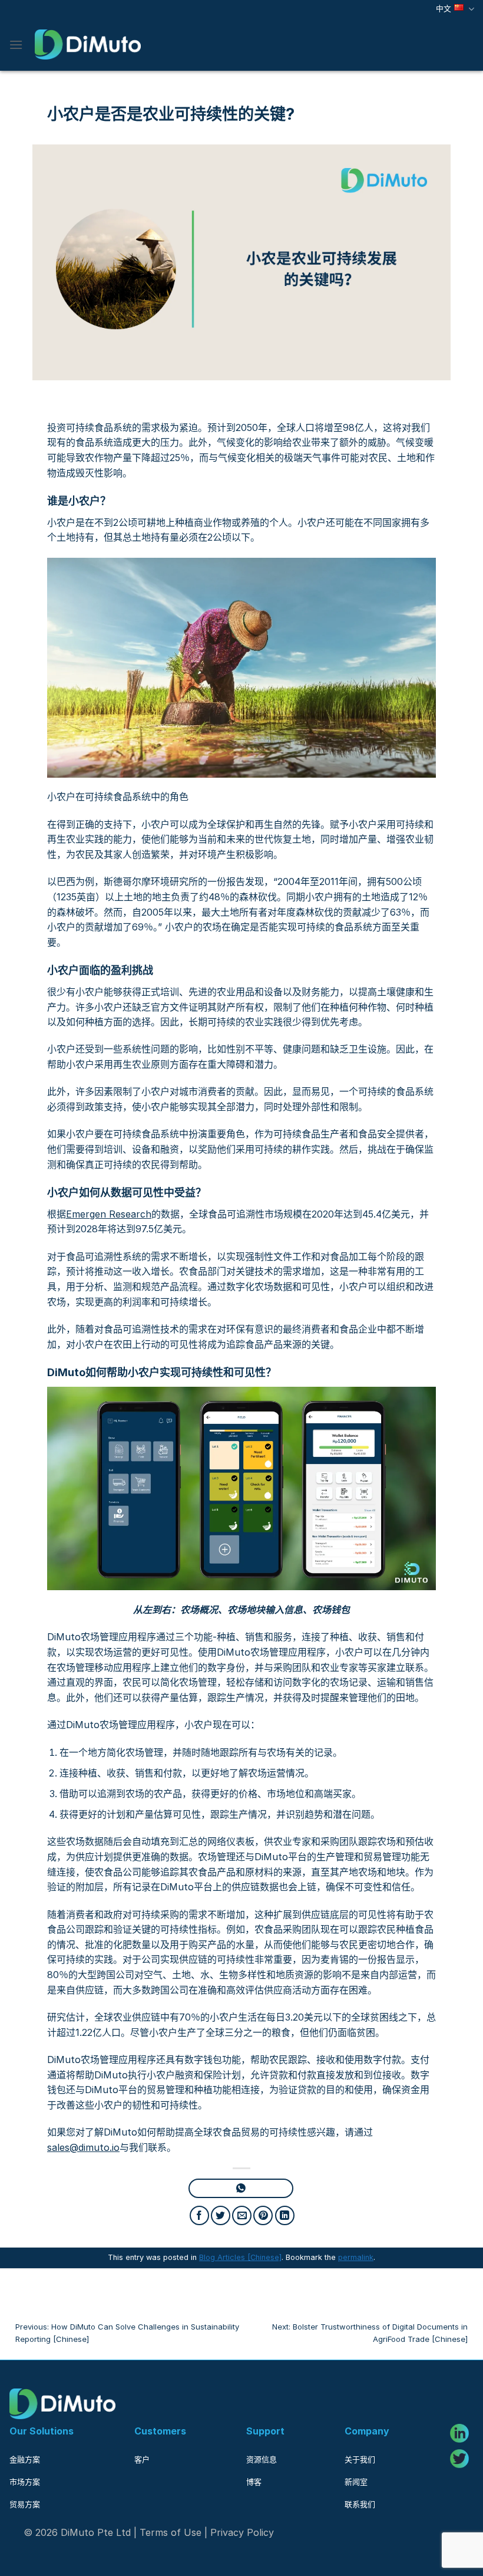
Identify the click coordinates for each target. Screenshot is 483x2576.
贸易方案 (25, 2504)
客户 (142, 2459)
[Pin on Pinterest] (263, 2215)
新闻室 (356, 2482)
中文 (444, 9)
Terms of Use (171, 2532)
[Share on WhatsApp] (241, 2188)
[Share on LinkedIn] (285, 2215)
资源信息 (262, 2459)
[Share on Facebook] (199, 2215)
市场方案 (25, 2482)
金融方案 (25, 2459)
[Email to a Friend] (242, 2215)
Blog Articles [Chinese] (240, 2257)
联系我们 (360, 2504)
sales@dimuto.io (83, 2147)
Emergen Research (109, 1214)
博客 (254, 2482)
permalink (356, 2257)
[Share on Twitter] (221, 2215)
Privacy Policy (242, 2532)
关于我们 (360, 2459)
